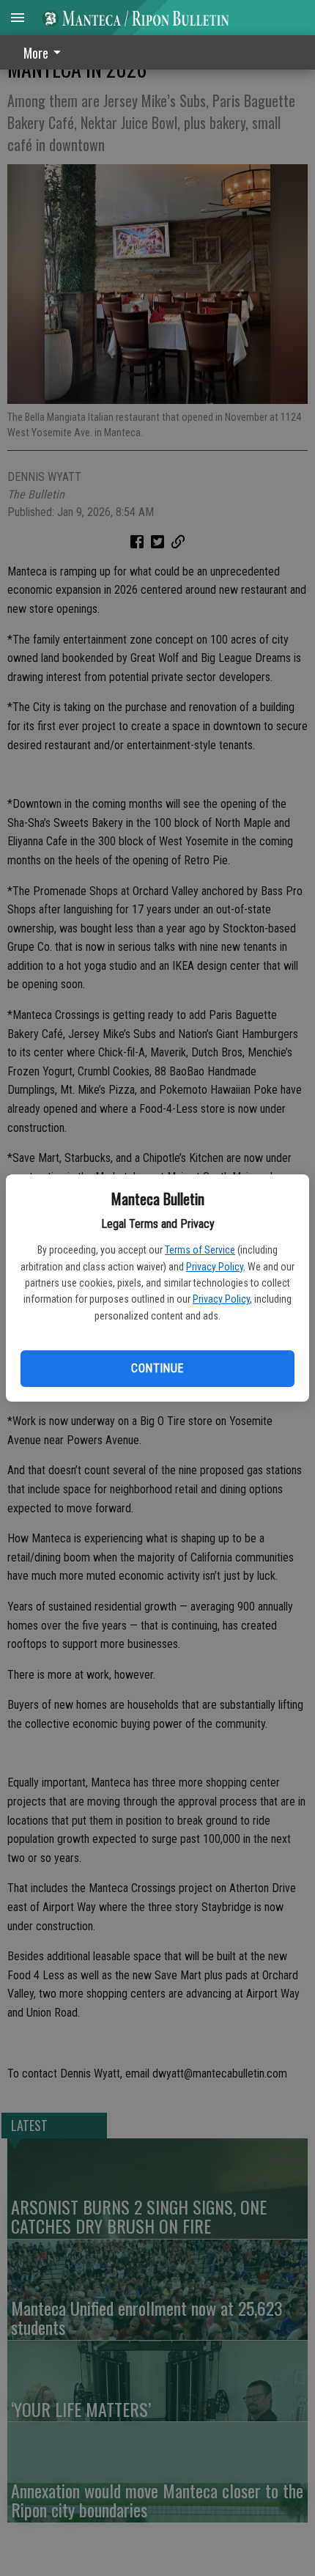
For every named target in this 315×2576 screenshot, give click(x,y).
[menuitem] (46, 52)
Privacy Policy (215, 1267)
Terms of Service (200, 1250)
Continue (157, 1368)
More (36, 53)
